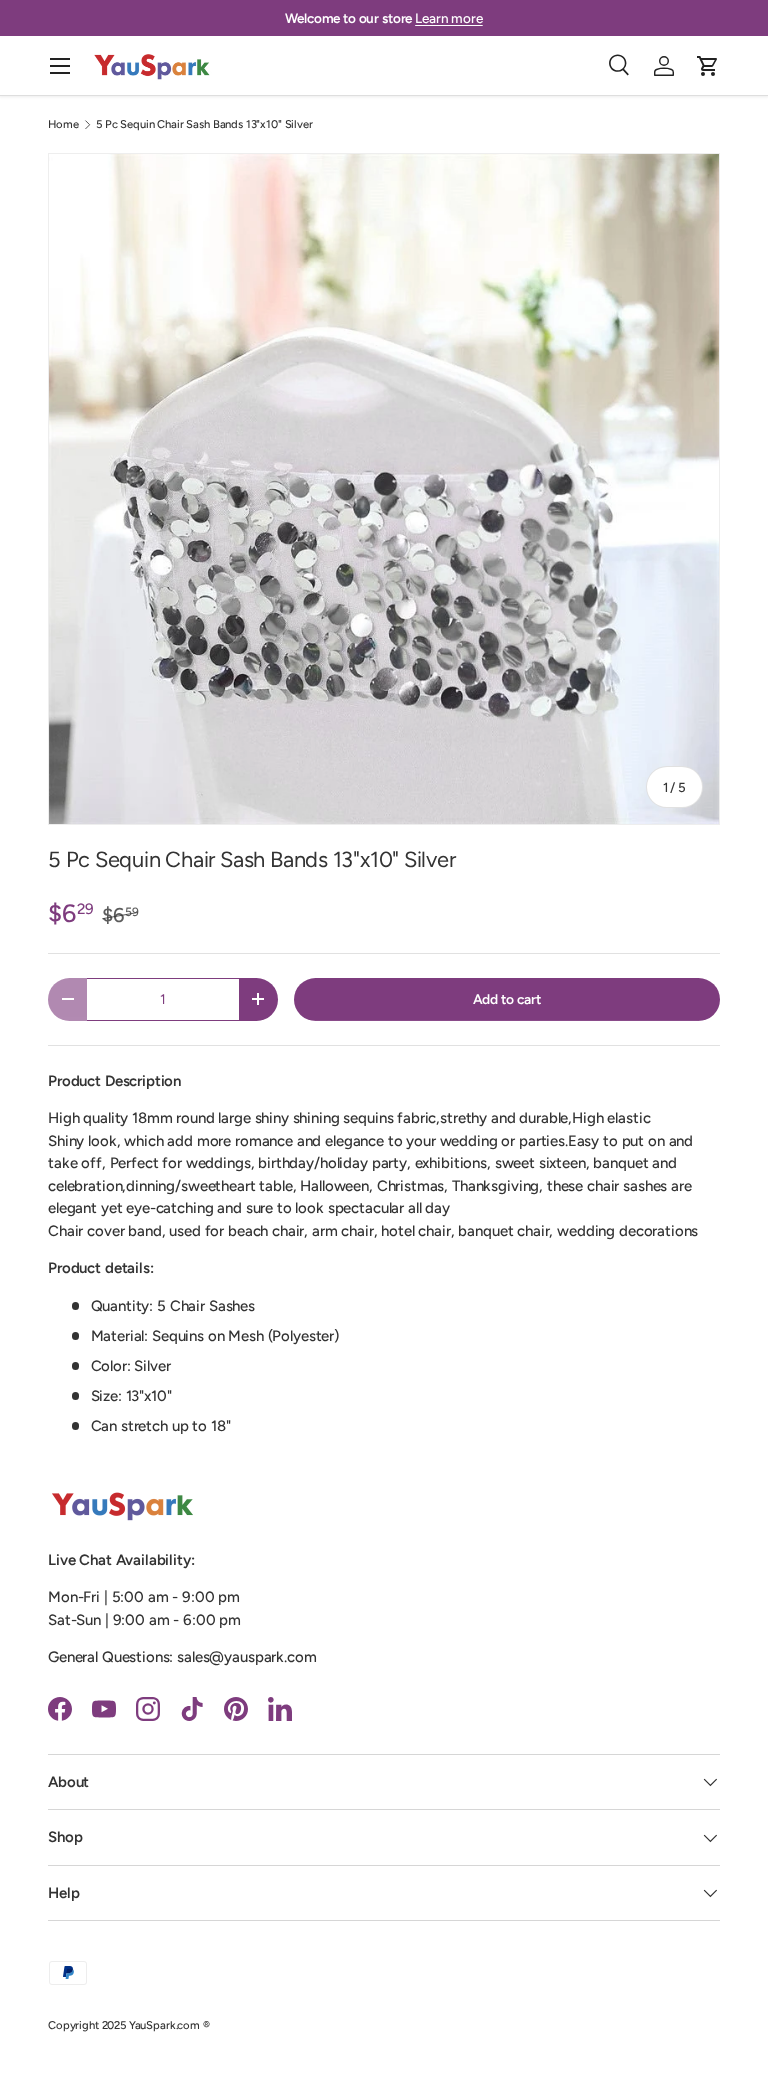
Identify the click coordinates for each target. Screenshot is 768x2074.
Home (63, 124)
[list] (384, 489)
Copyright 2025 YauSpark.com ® (129, 2025)
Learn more (449, 18)
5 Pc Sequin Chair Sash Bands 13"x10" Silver (204, 124)
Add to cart (507, 999)
